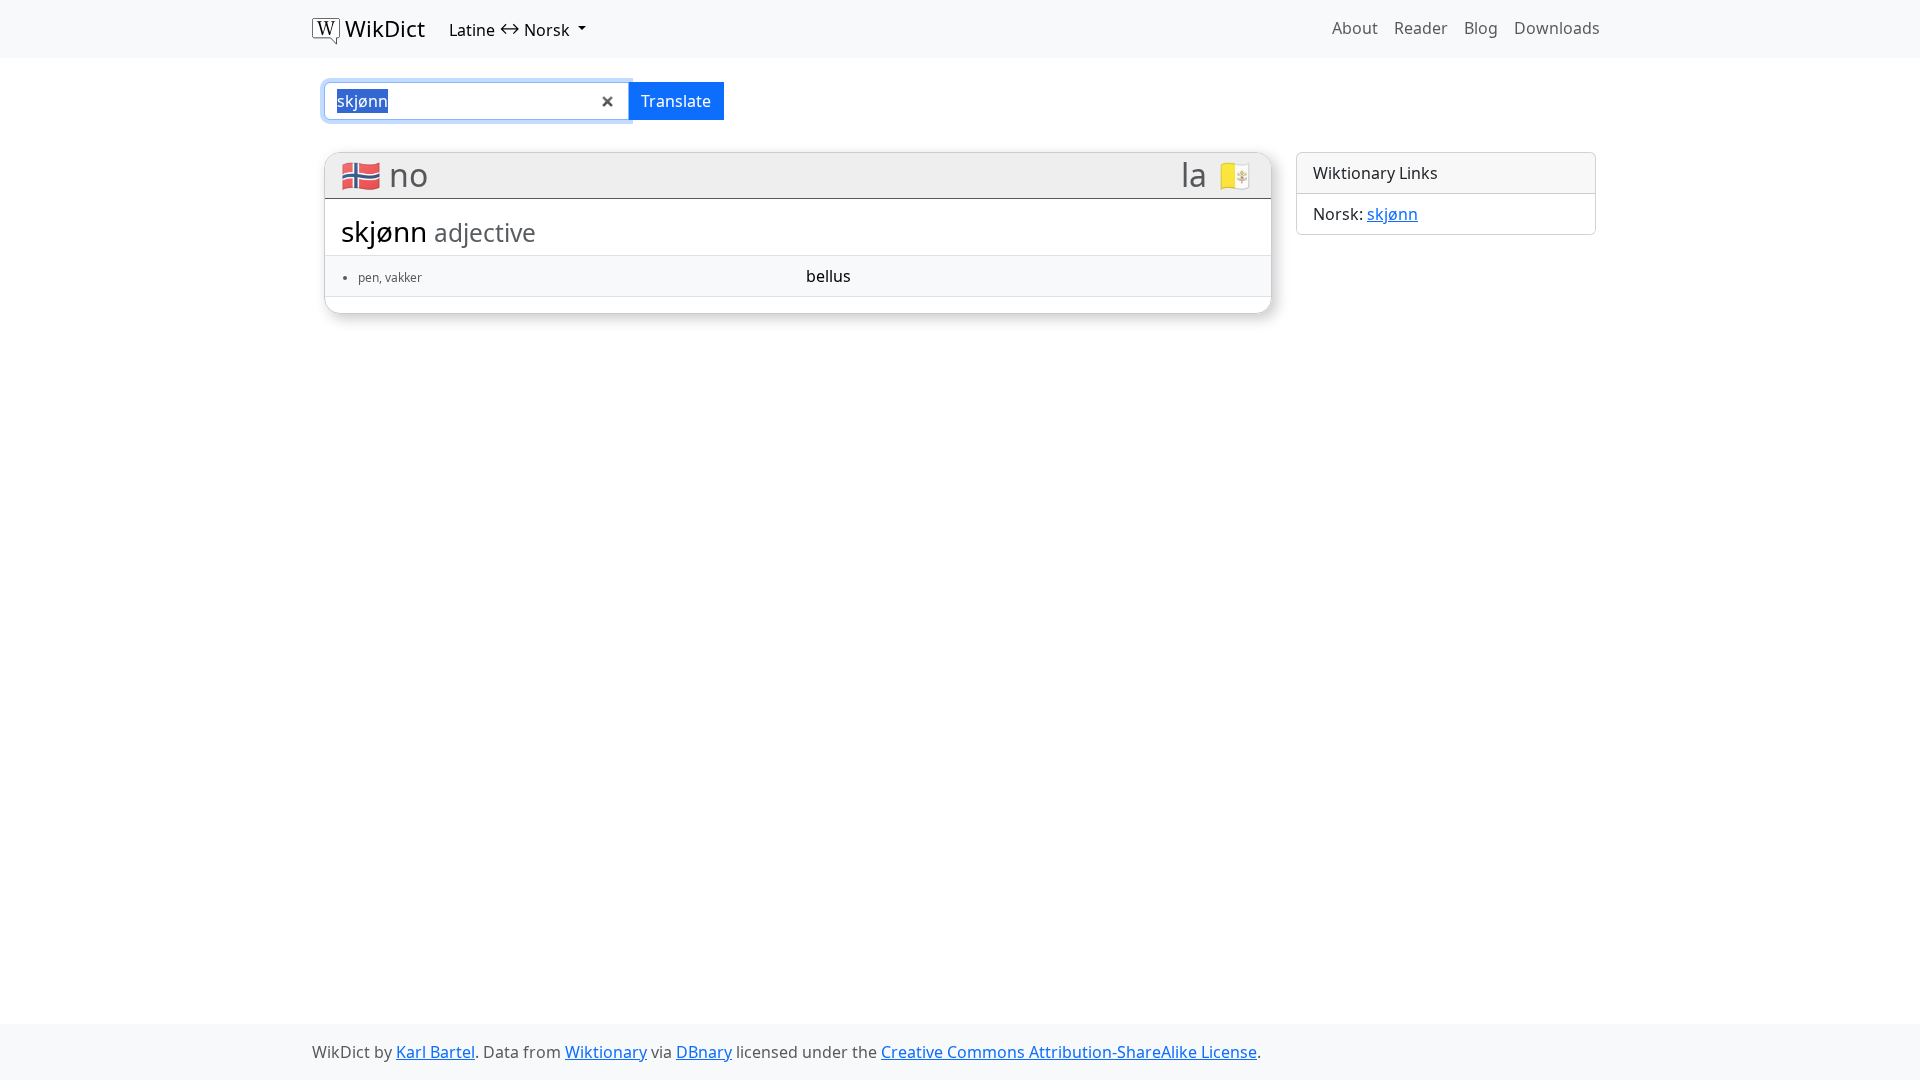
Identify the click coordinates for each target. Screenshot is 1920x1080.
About (1355, 28)
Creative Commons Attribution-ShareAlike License (1069, 1052)
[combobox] (476, 101)
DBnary (704, 1052)
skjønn (1392, 214)
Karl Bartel (435, 1052)
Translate (676, 101)
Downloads (1557, 28)
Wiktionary (606, 1052)
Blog (1481, 28)
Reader (1421, 28)
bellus (828, 276)
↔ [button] (509, 29)
